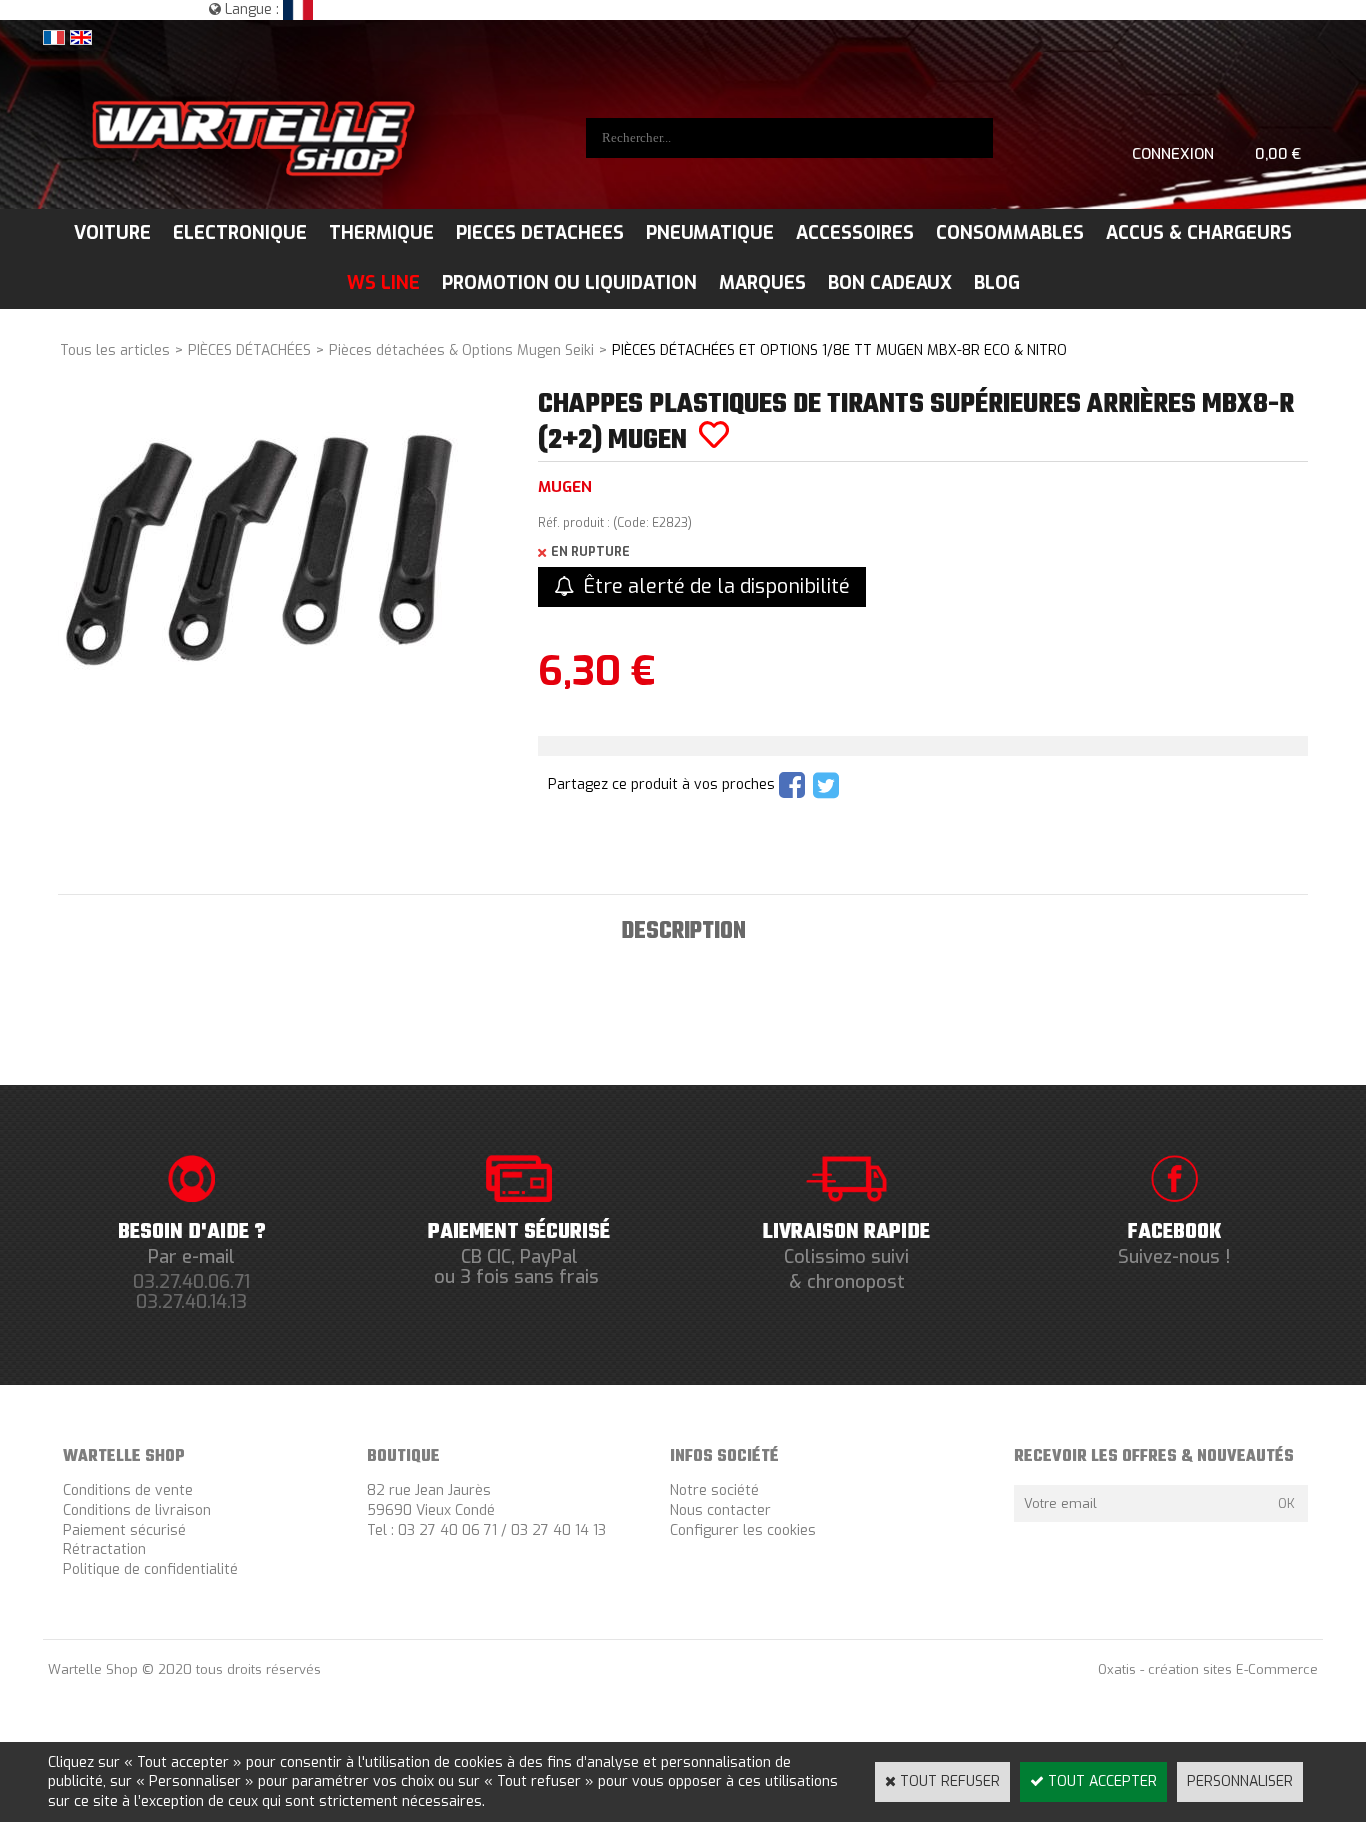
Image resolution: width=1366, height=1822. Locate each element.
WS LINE (383, 283)
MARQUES (762, 283)
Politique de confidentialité (150, 1569)
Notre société (714, 1490)
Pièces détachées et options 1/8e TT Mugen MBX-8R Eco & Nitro (839, 350)
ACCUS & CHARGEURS (1199, 233)
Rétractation (104, 1549)
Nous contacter (720, 1510)
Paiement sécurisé (124, 1530)
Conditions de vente (128, 1490)
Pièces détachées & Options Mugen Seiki (461, 350)
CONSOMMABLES (1010, 233)
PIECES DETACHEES (540, 233)
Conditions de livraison (137, 1510)
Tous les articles (115, 350)
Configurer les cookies (743, 1530)
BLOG (997, 283)
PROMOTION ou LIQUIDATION (569, 283)
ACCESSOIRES (855, 233)
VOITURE (112, 233)
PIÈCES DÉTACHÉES (249, 350)
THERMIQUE (381, 233)
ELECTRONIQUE (240, 233)
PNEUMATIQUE (710, 233)
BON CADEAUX (890, 283)
